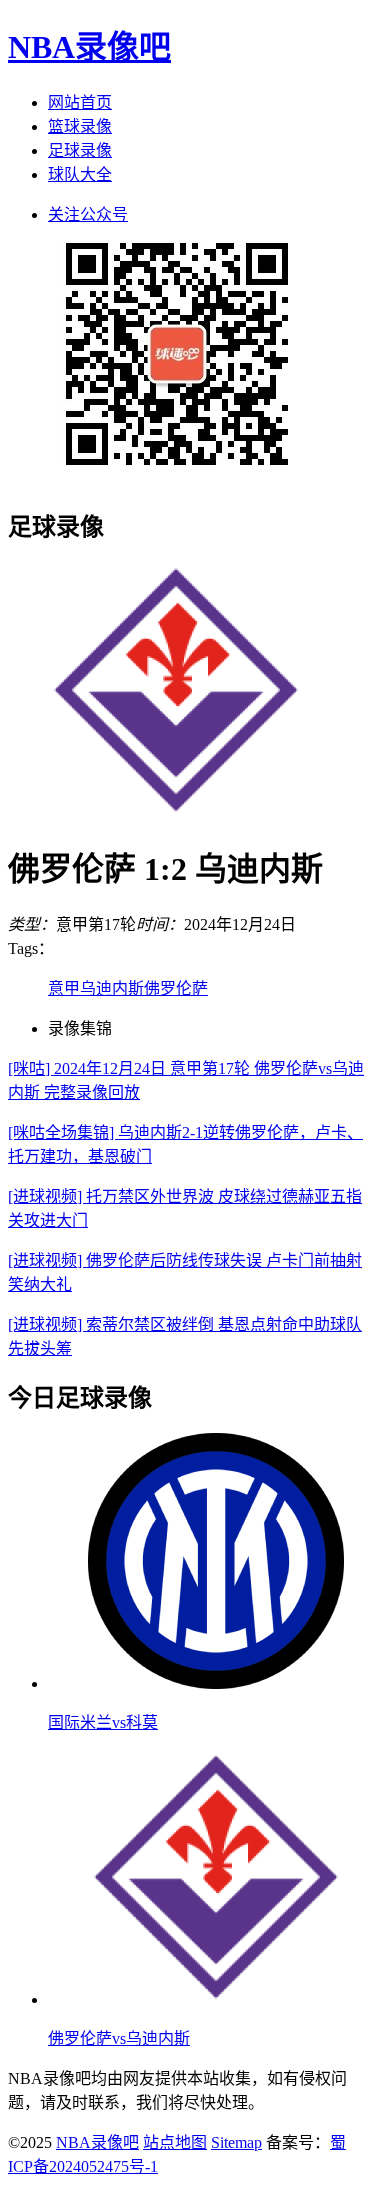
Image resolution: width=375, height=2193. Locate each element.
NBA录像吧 (89, 47)
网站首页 (80, 102)
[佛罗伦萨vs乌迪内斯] (216, 1999)
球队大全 (80, 174)
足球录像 (80, 150)
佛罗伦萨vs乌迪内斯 (119, 2038)
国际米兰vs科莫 (103, 1722)
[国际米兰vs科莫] (216, 1683)
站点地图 (175, 2142)
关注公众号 (88, 214)
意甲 (64, 988)
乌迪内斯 (112, 988)
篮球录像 (80, 126)
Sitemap (236, 2142)
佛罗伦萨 (176, 988)
